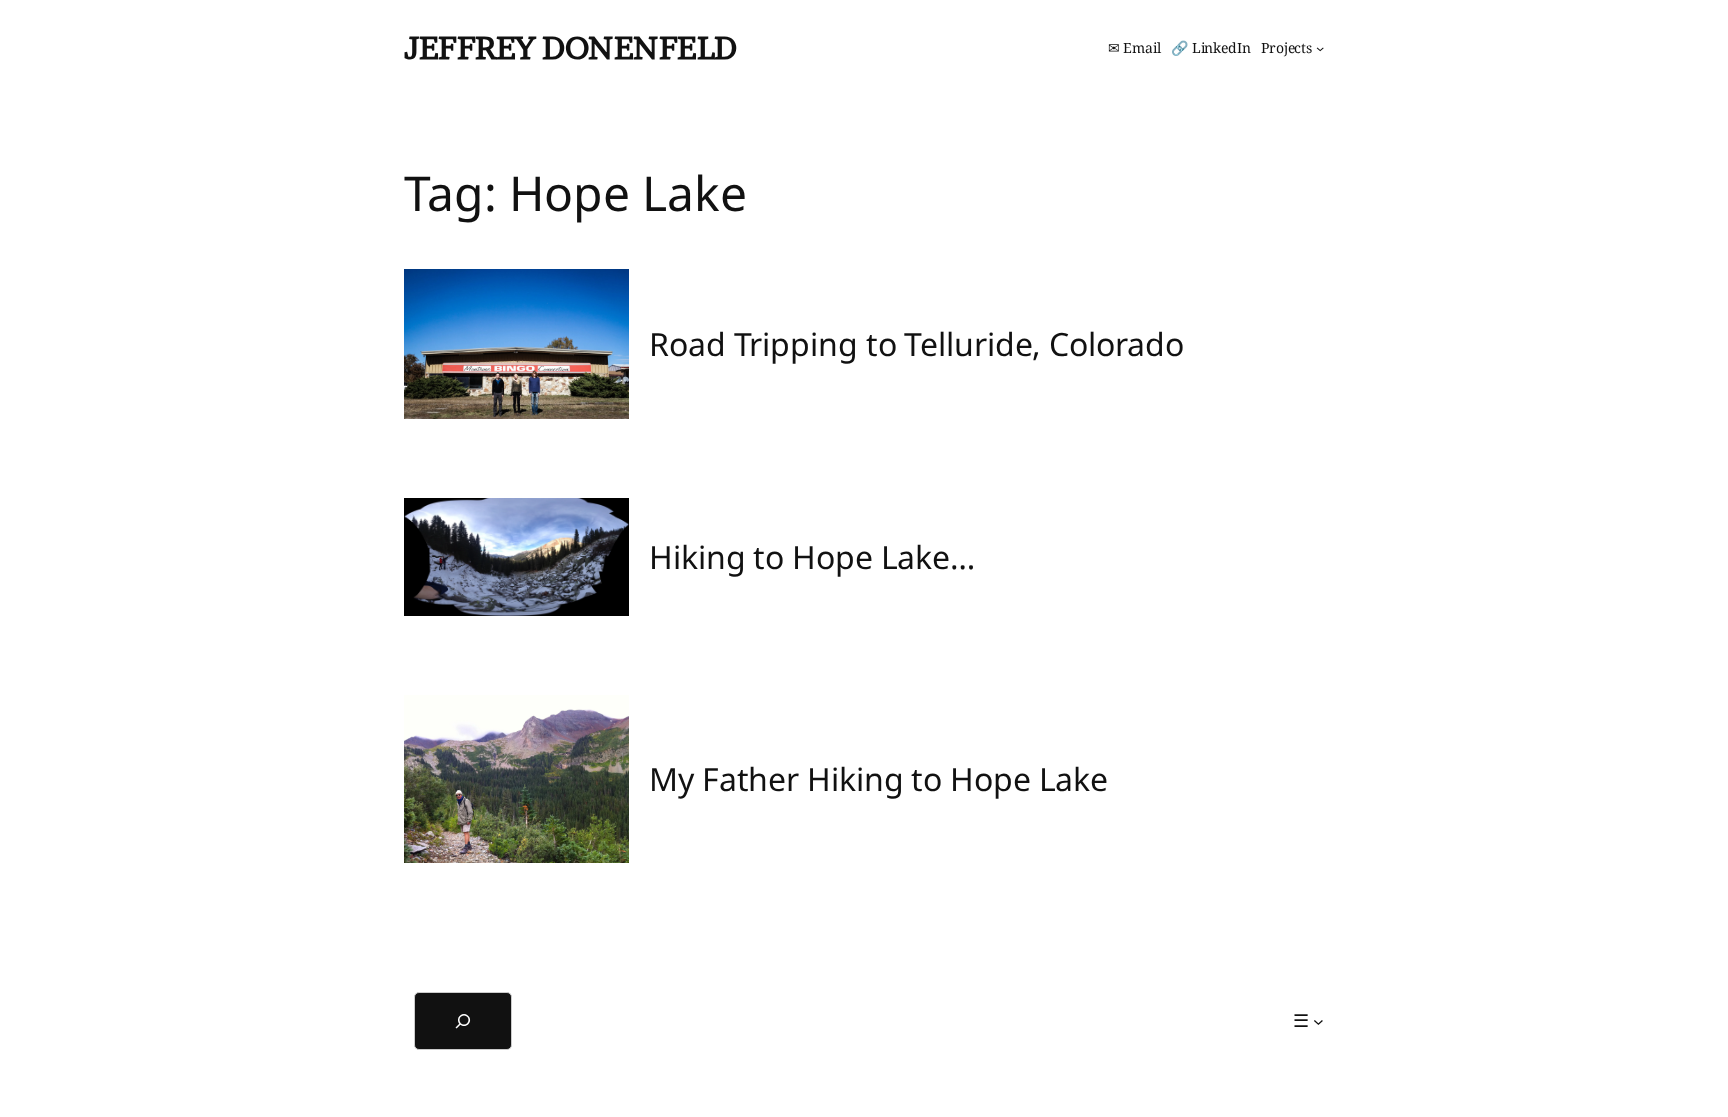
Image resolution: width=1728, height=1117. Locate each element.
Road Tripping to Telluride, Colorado (916, 344)
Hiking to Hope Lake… (812, 557)
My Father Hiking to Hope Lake (878, 779)
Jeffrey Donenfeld (570, 47)
